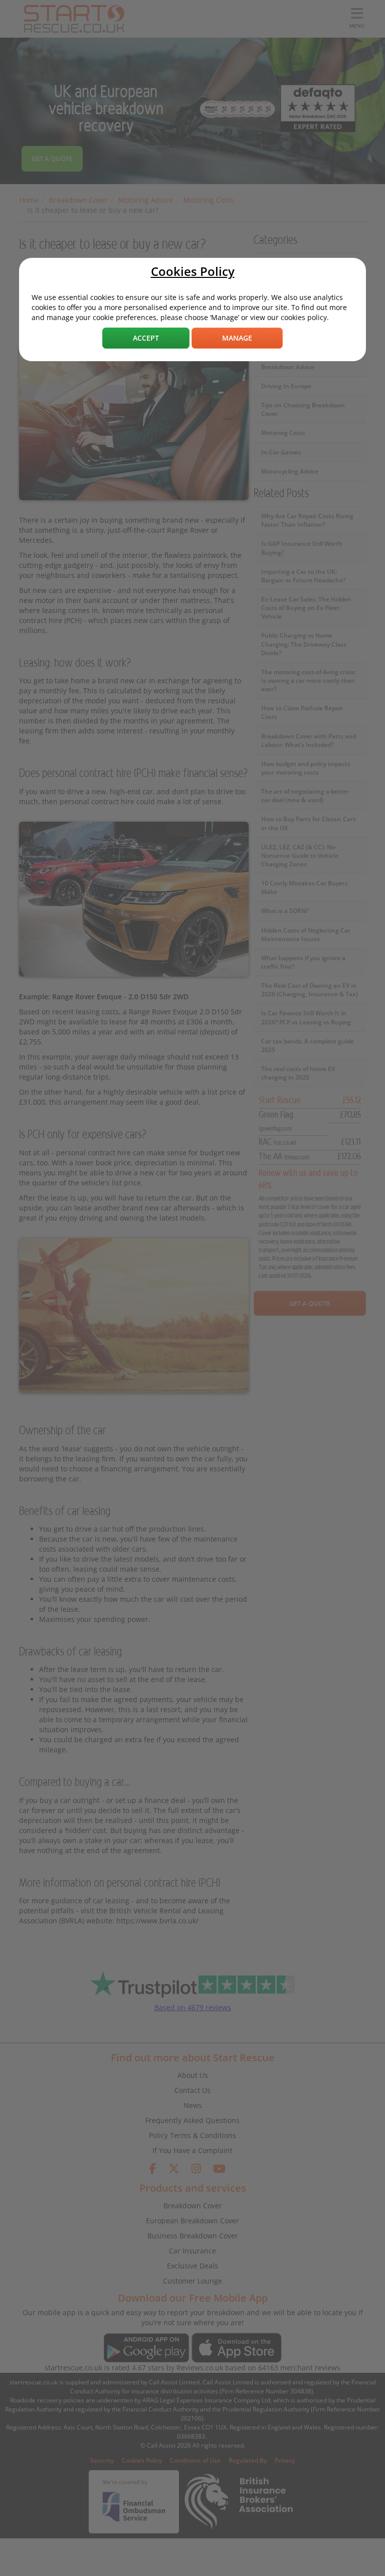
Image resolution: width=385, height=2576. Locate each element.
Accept (146, 338)
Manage (237, 338)
